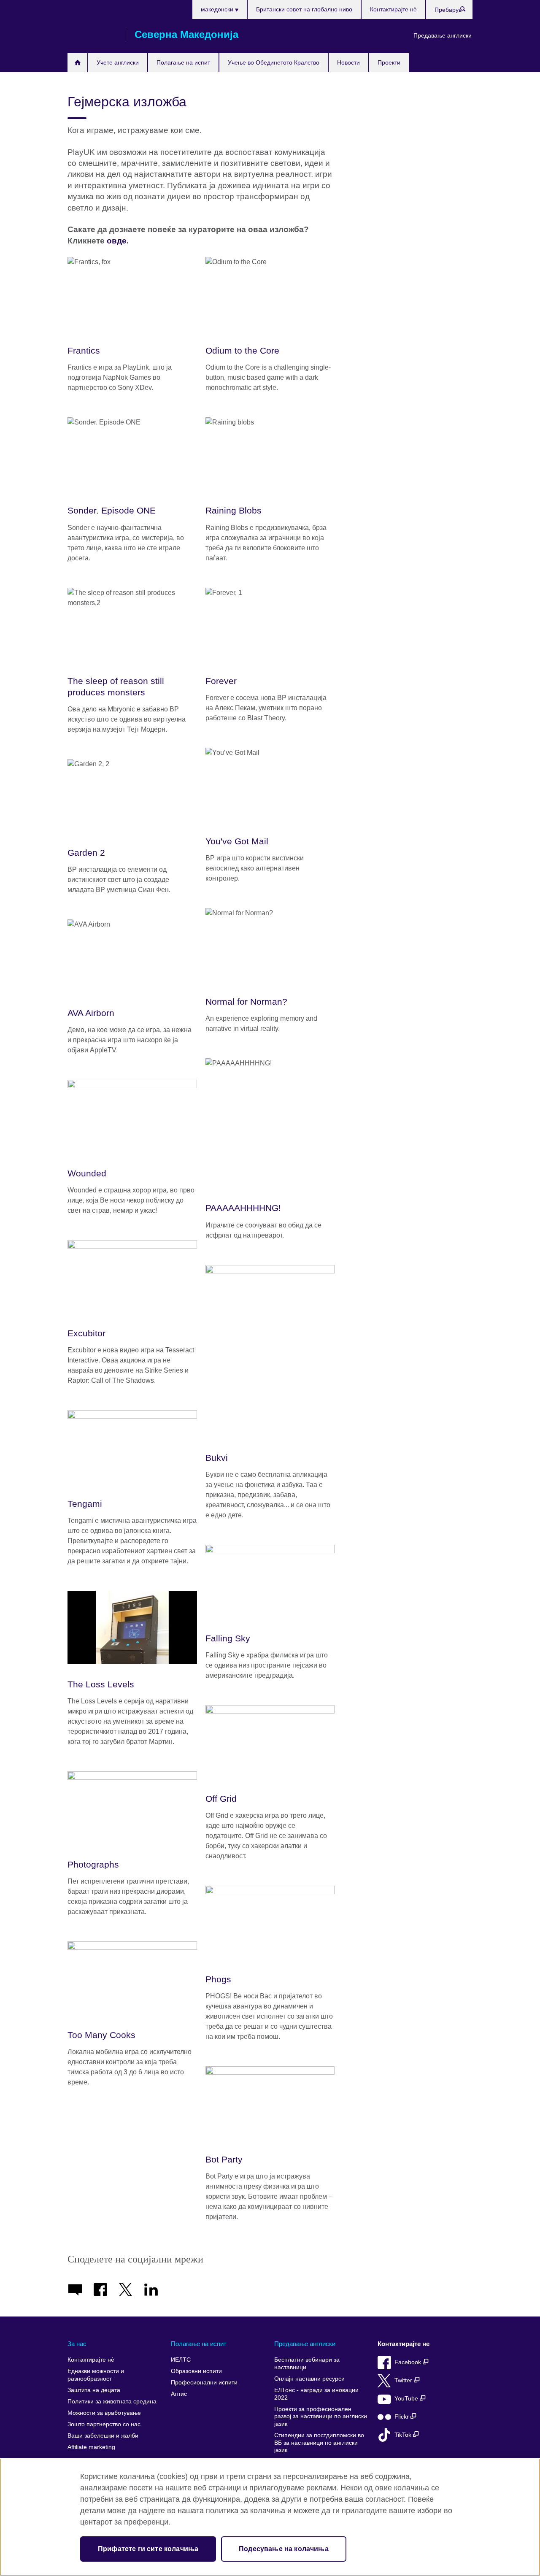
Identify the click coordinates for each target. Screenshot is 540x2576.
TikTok (404, 2435)
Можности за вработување (104, 2413)
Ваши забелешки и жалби (103, 2436)
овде (117, 241)
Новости (348, 62)
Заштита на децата (94, 2390)
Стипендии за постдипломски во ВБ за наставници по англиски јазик (319, 2443)
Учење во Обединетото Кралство (274, 62)
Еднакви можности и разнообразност (96, 2375)
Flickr (402, 2417)
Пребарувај (467, 11)
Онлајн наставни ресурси (309, 2379)
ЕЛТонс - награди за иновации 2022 (316, 2394)
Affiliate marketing (91, 2447)
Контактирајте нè (393, 9)
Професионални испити (204, 2383)
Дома (77, 63)
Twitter (404, 2380)
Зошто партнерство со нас (104, 2424)
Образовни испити (196, 2371)
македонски (218, 9)
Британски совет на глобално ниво (304, 9)
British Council (92, 35)
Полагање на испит (183, 62)
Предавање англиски (443, 35)
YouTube (407, 2399)
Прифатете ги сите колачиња (148, 2549)
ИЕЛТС (181, 2360)
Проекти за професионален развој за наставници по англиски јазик (321, 2417)
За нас (77, 2344)
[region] (270, 2517)
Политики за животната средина (112, 2402)
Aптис (179, 2394)
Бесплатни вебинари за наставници (307, 2364)
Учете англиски (118, 62)
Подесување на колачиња (284, 2549)
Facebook (409, 2362)
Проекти (389, 62)
